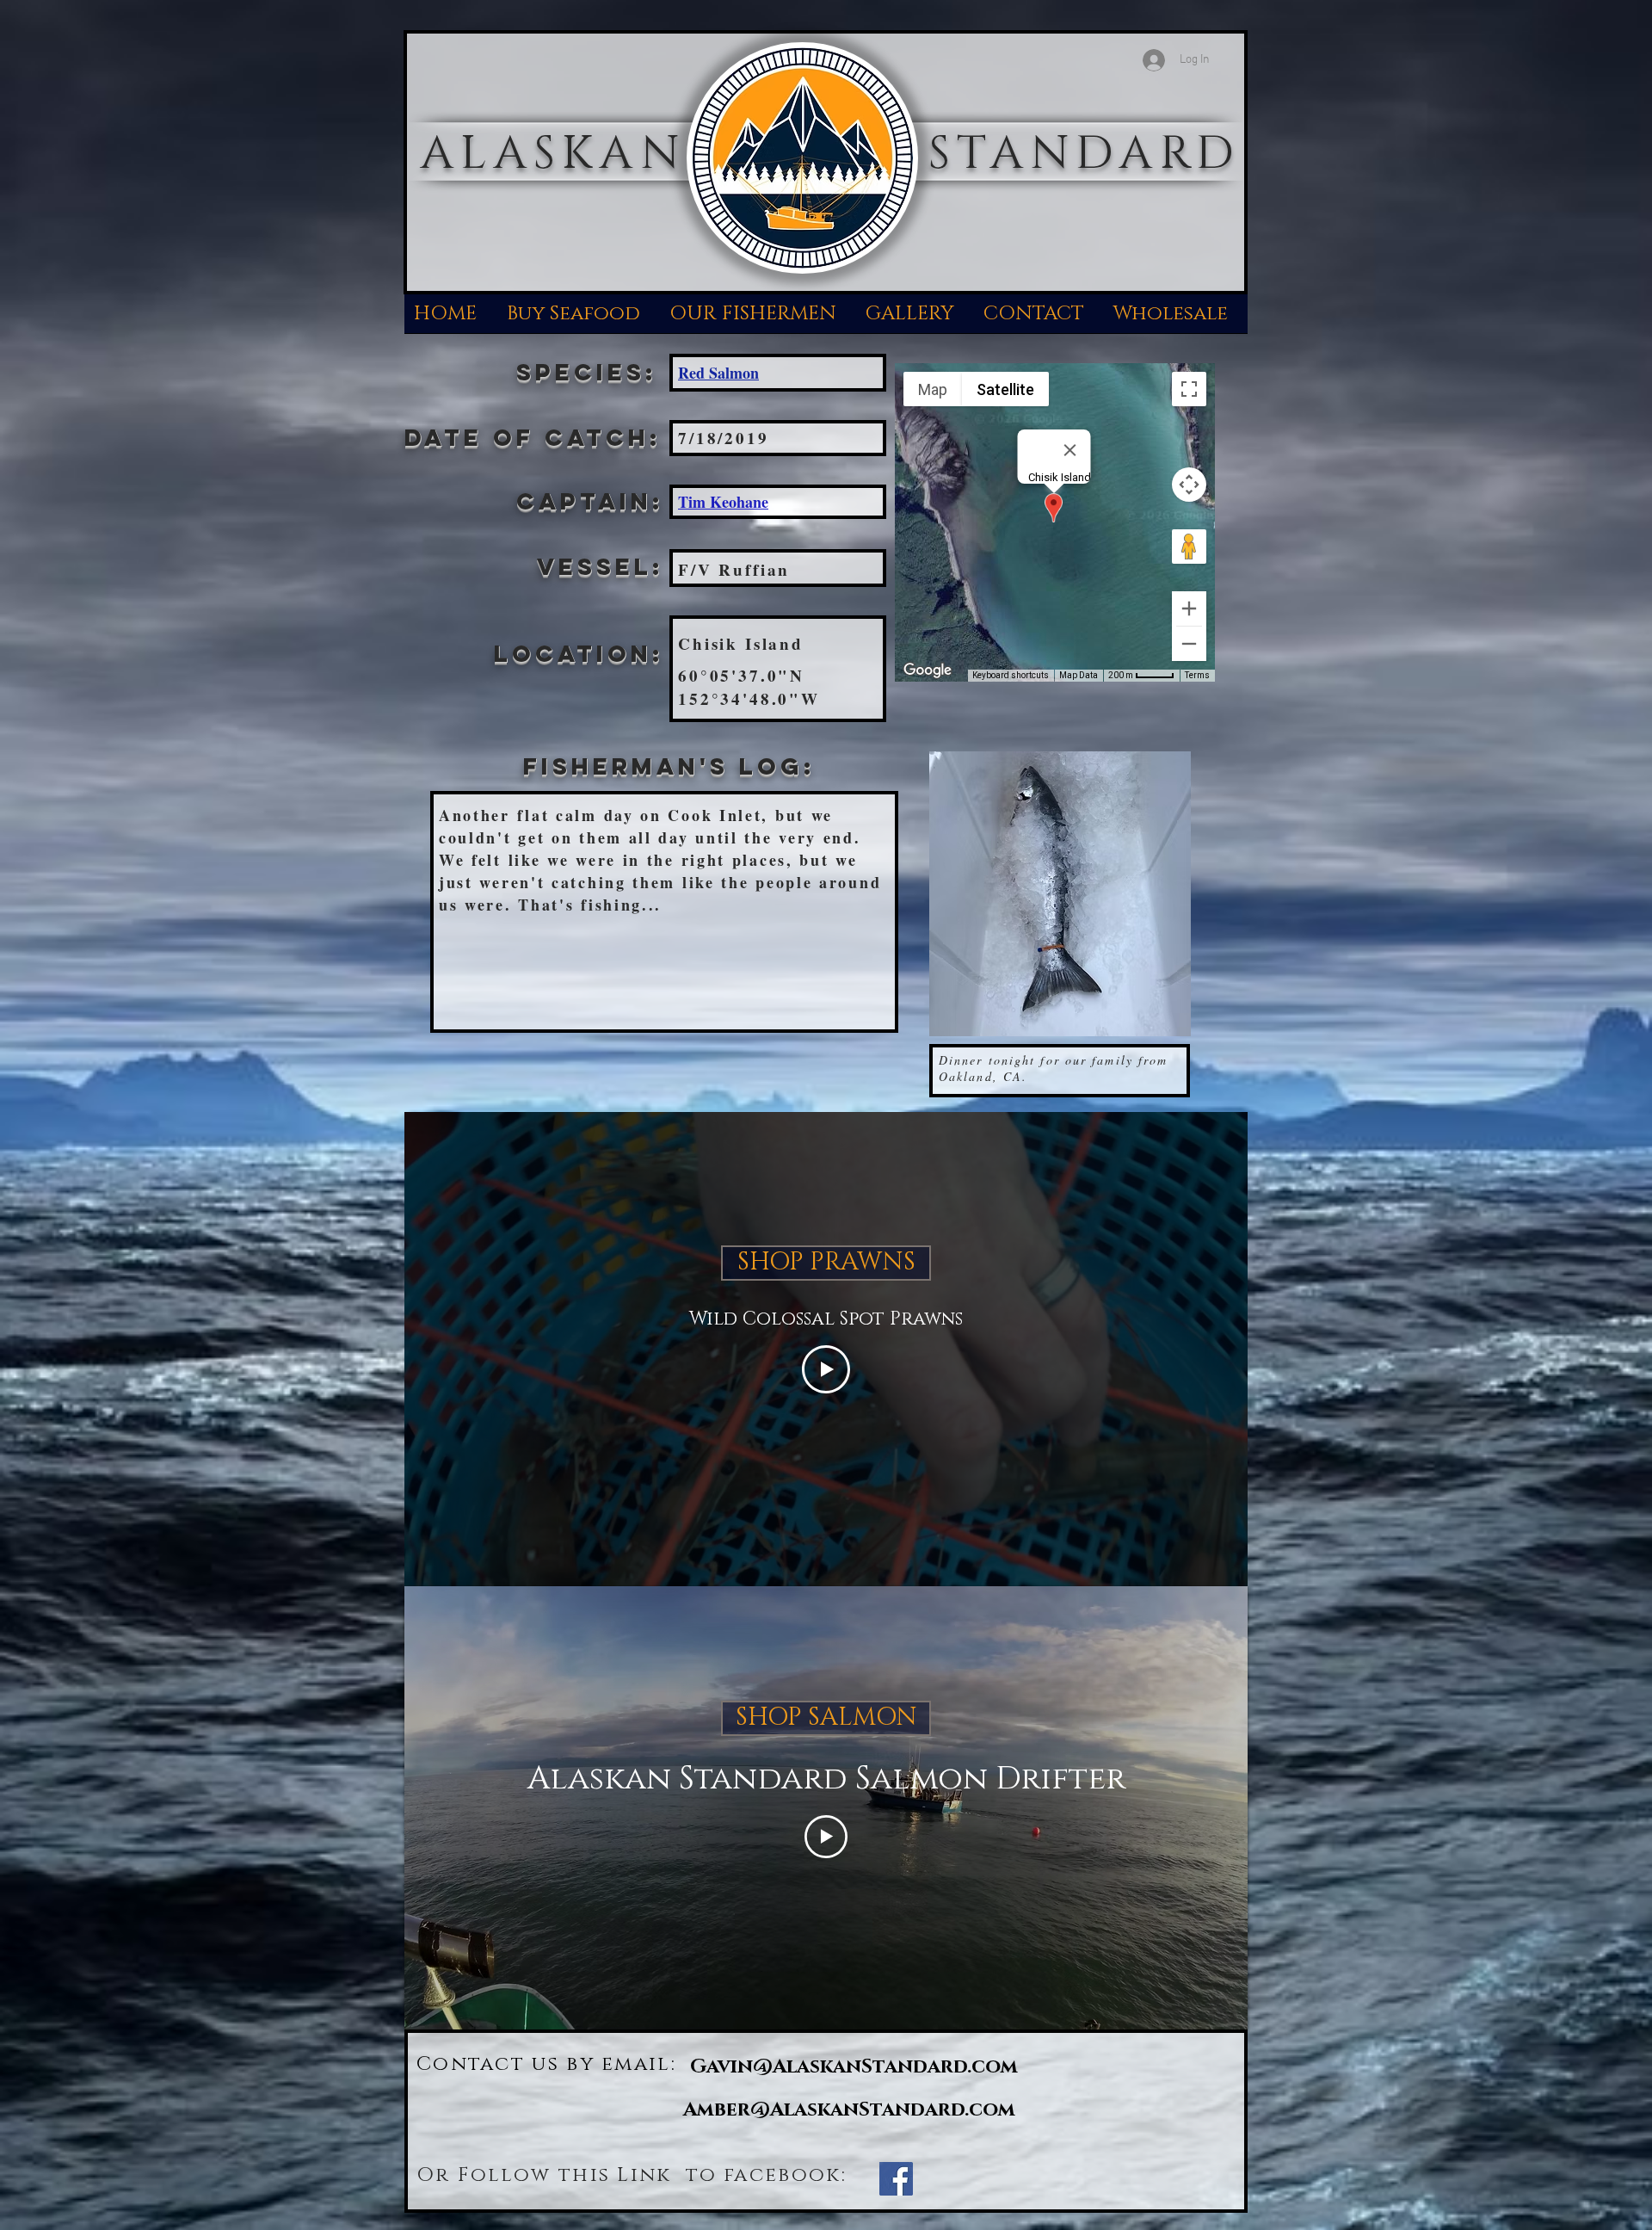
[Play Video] (826, 1369)
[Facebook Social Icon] (896, 2179)
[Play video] (826, 1837)
